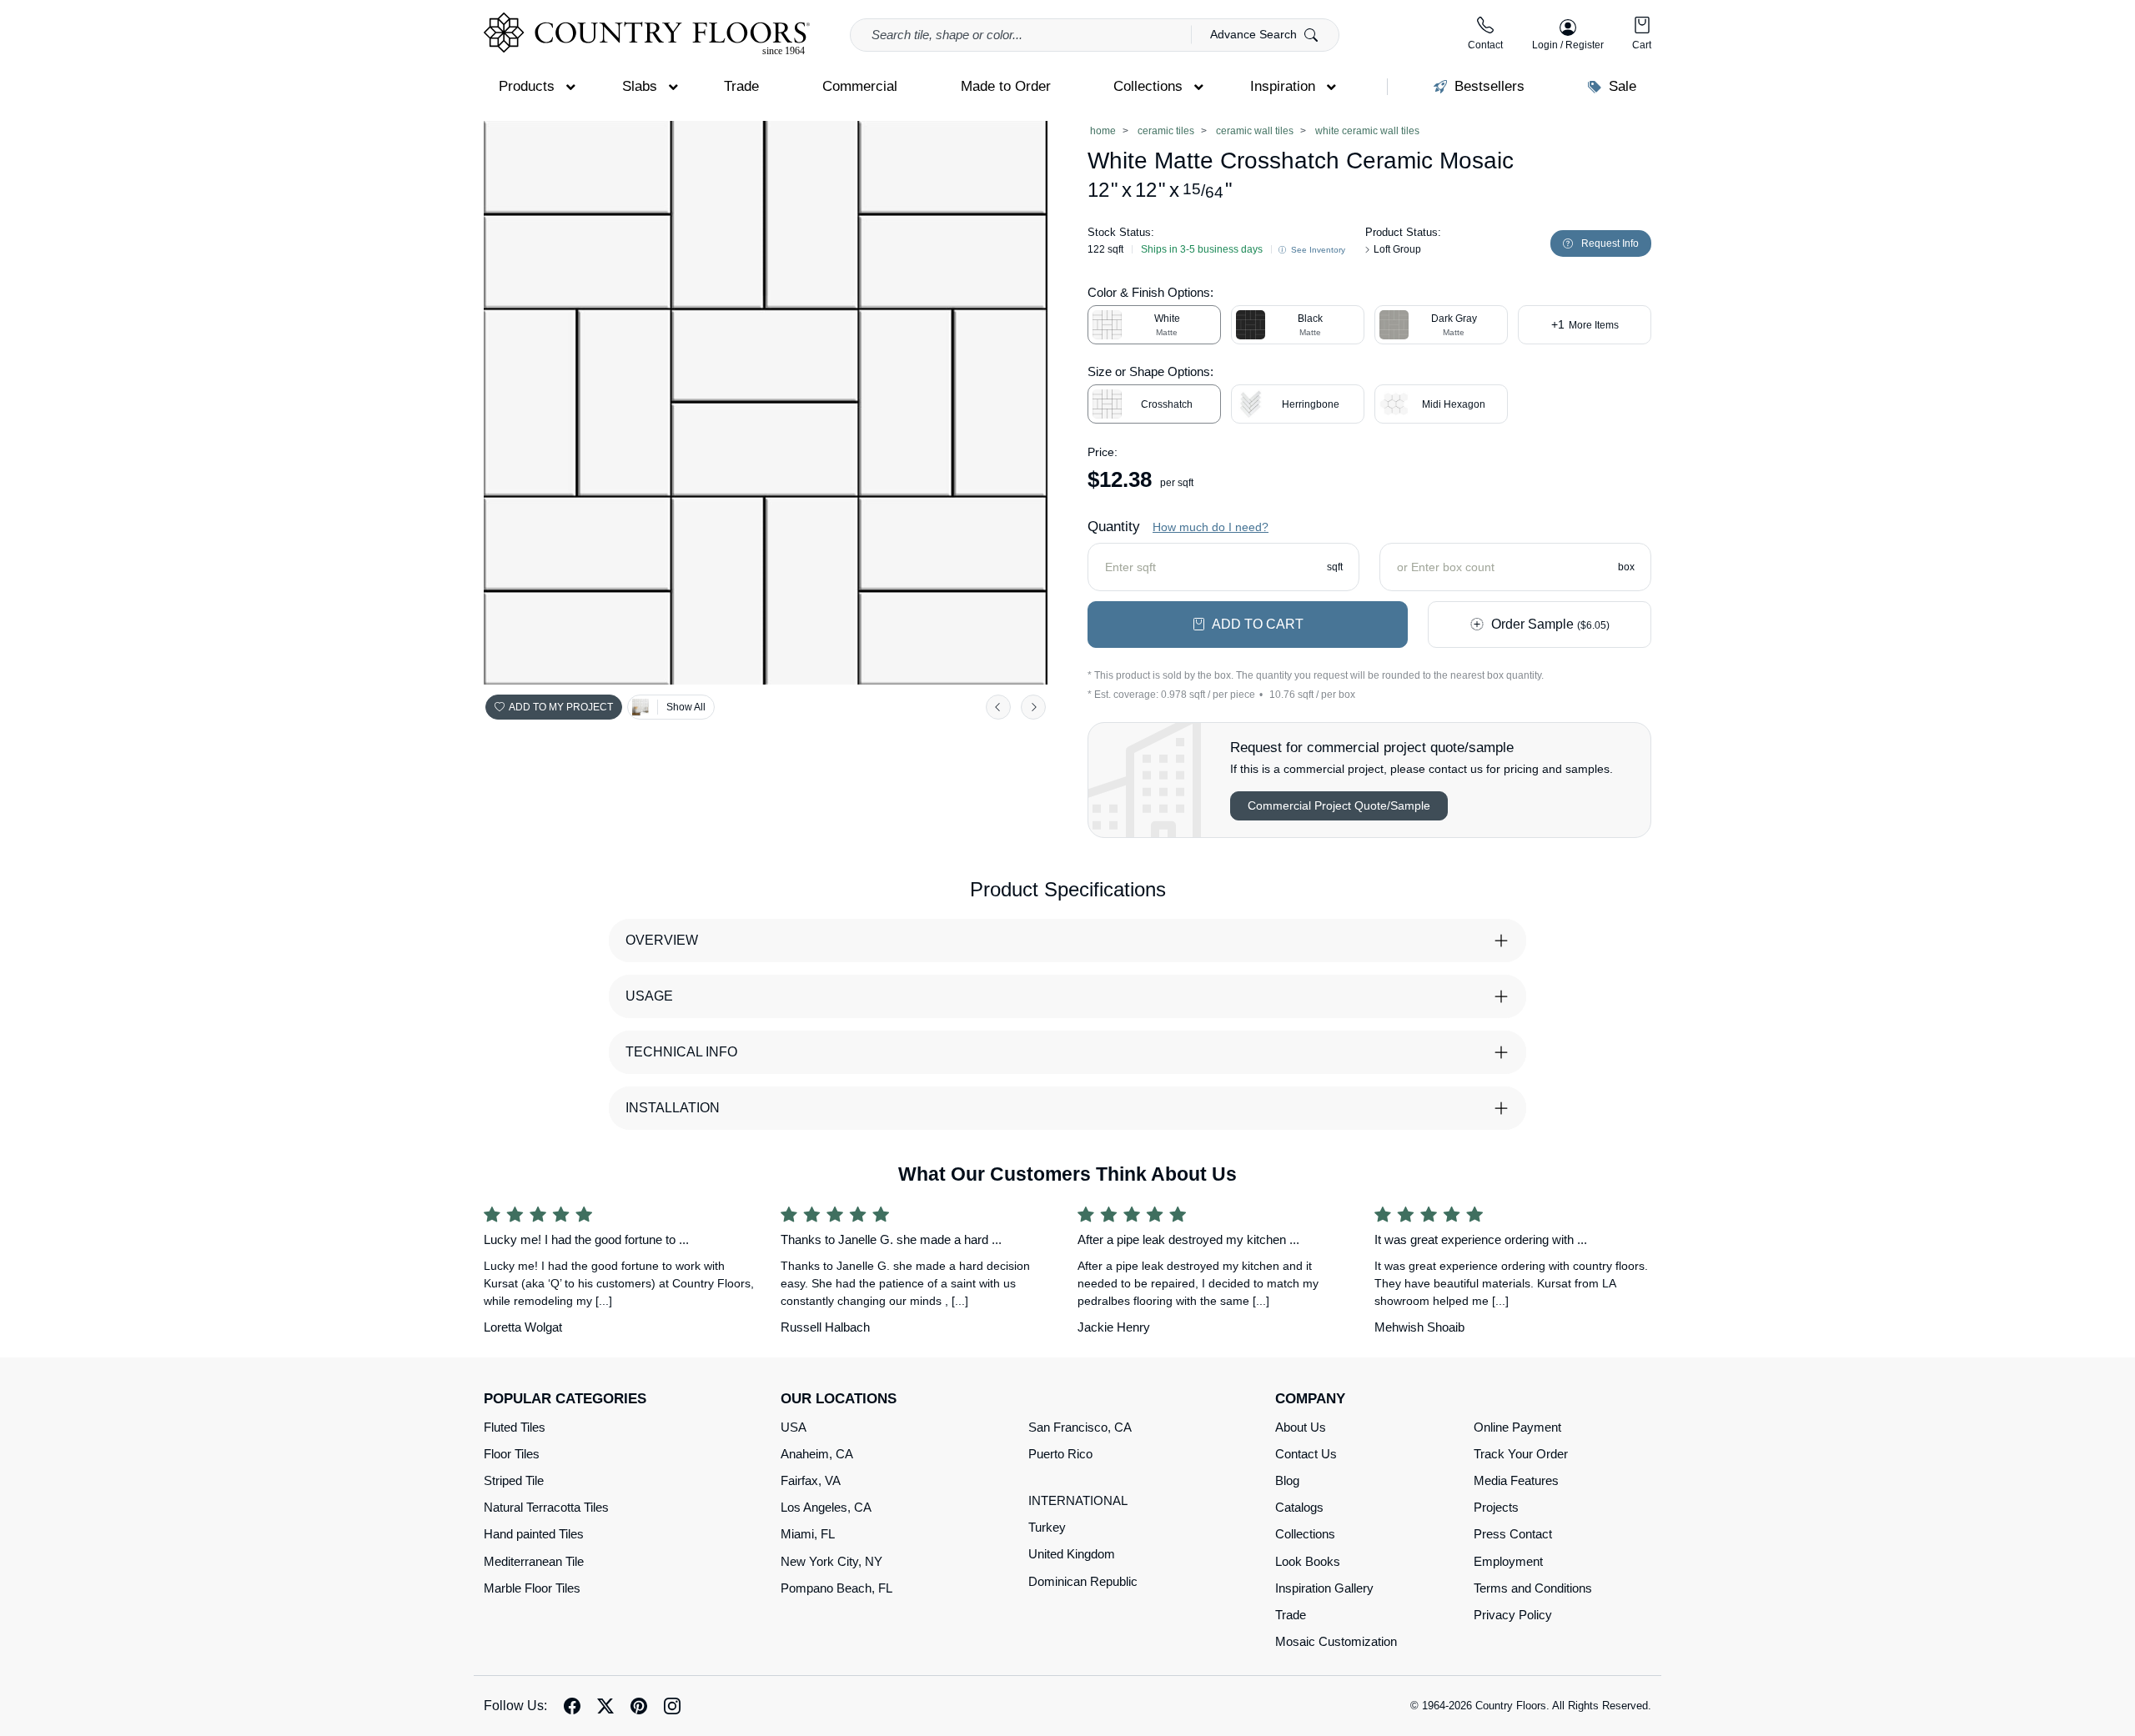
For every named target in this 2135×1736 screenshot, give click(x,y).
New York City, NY (831, 1561)
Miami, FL (808, 1534)
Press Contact (1513, 1534)
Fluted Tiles (515, 1427)
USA (794, 1427)
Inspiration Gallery (1324, 1588)
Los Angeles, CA (826, 1507)
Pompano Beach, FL (836, 1588)
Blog (1287, 1480)
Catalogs (1299, 1507)
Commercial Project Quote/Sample (1339, 805)
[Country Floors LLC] (647, 34)
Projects (1496, 1507)
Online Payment (1517, 1427)
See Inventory (1317, 250)
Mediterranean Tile (534, 1561)
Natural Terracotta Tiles (546, 1507)
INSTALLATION (673, 1108)
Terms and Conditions (1533, 1588)
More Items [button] (1585, 324)
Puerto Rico (1060, 1454)
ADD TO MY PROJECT (561, 707)
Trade (1291, 1615)
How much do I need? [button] (1211, 527)
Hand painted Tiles (534, 1534)
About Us (1301, 1427)
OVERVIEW (662, 940)
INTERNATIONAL (1078, 1500)
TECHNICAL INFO (681, 1052)
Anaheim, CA (817, 1454)
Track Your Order (1521, 1454)
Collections (1305, 1534)
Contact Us (1306, 1454)
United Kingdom (1072, 1554)
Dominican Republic (1083, 1581)
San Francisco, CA (1080, 1427)
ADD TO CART (1258, 624)
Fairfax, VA (811, 1480)
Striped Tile (514, 1480)
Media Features (1516, 1480)
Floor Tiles (512, 1454)
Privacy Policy (1513, 1615)
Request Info (1610, 243)
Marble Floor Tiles (532, 1588)
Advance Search (1255, 34)
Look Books (1308, 1561)
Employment (1508, 1561)
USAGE (649, 996)
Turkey (1047, 1527)
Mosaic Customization (1336, 1641)
